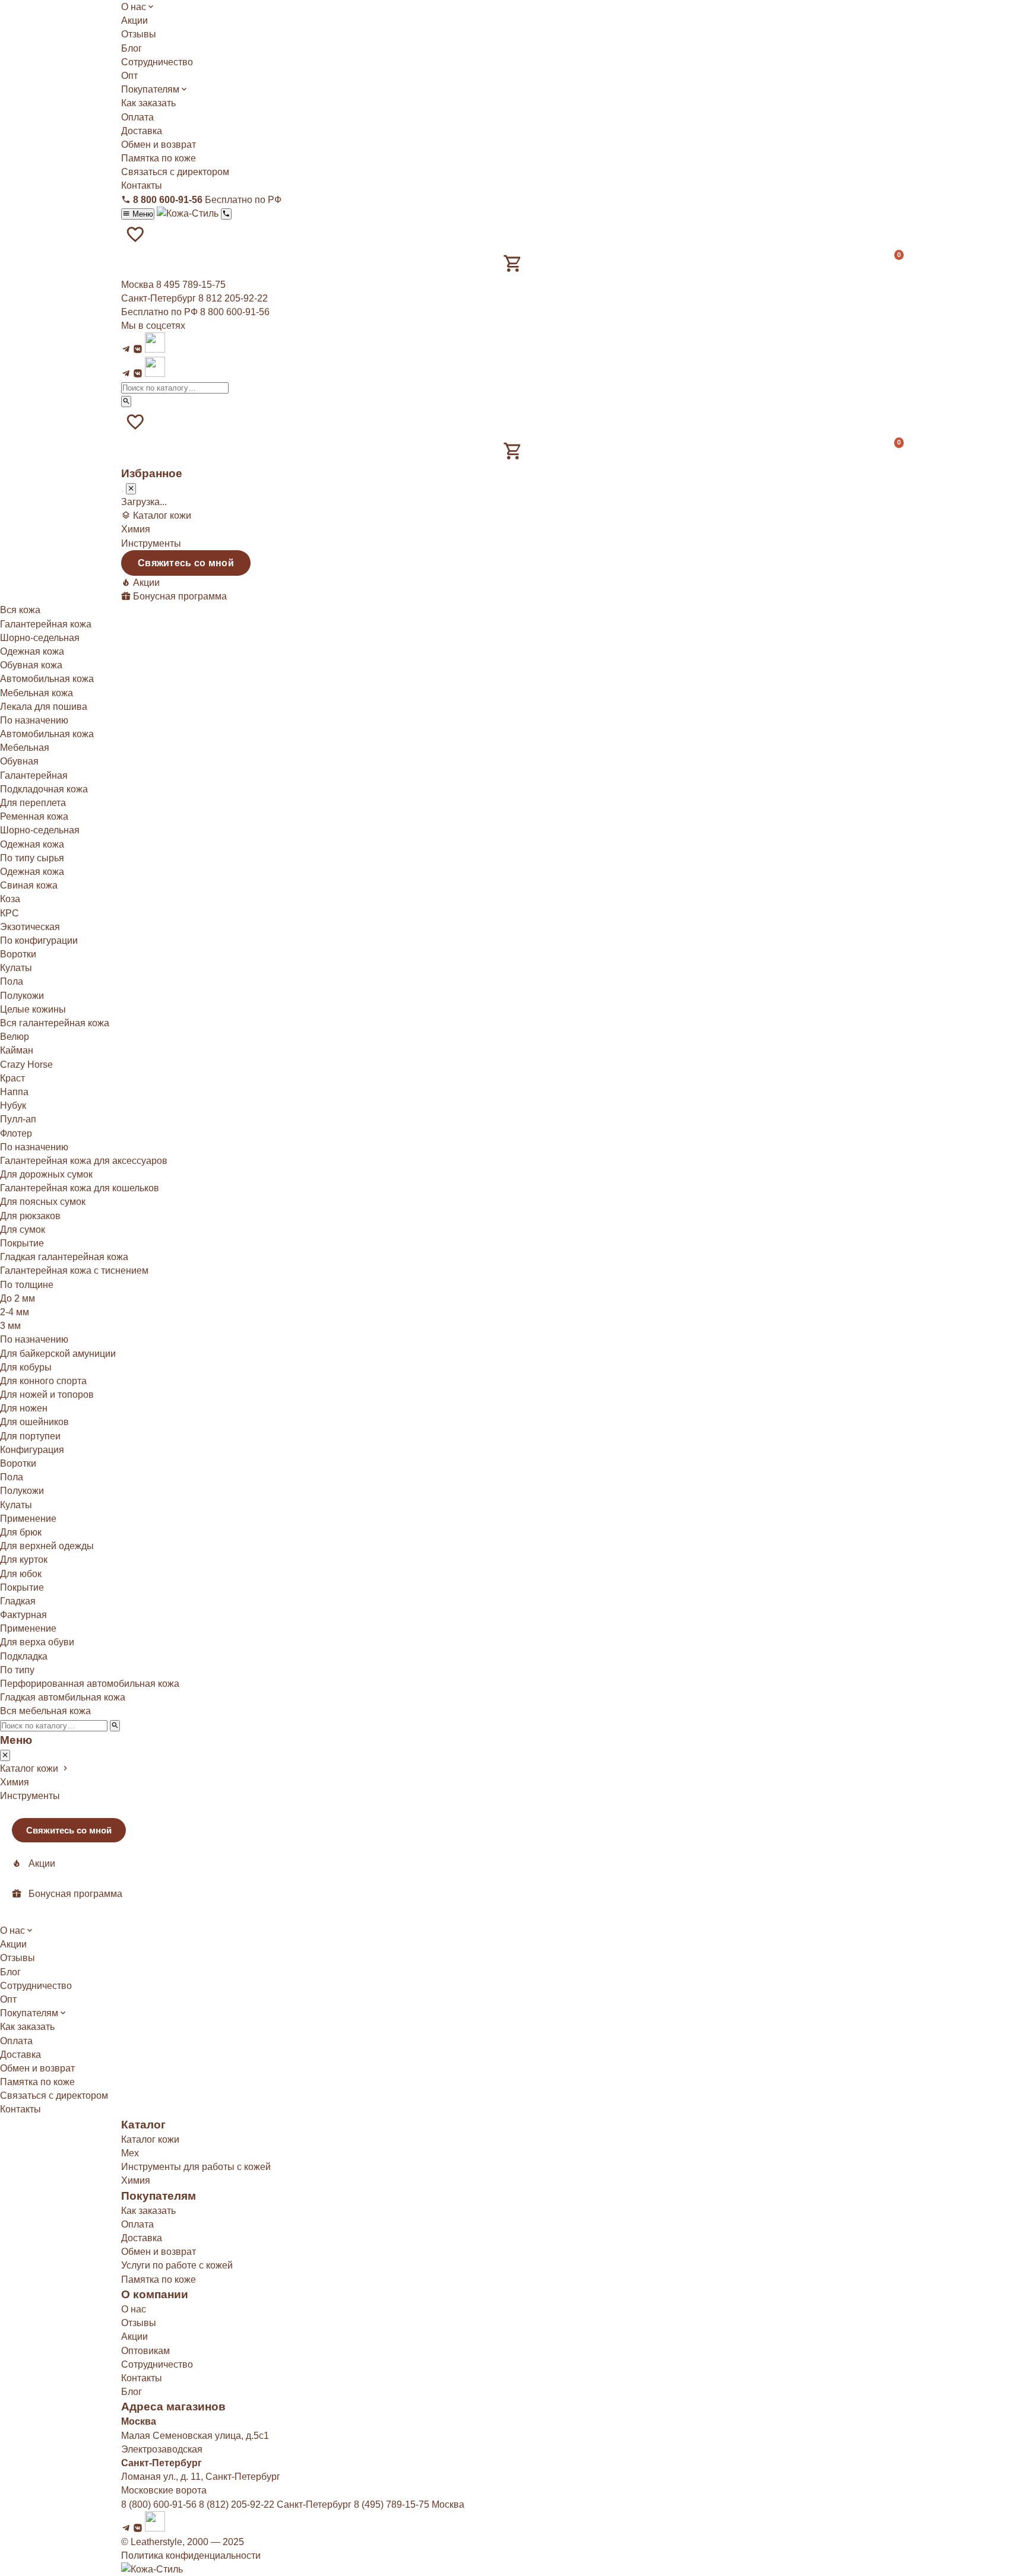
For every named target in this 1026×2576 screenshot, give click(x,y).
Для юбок (21, 1574)
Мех (130, 2153)
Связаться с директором (175, 172)
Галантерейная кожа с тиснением (74, 1270)
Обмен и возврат (159, 145)
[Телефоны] (226, 214)
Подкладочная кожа (44, 789)
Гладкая (18, 1601)
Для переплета (33, 803)
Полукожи (22, 996)
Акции (134, 20)
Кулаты (16, 968)
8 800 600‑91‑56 (235, 312)
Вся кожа (20, 610)
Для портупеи (30, 1436)
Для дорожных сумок (46, 1174)
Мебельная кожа (37, 693)
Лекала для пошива (44, 707)
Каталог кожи (150, 2139)
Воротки (18, 954)
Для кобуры (26, 1367)
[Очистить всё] (122, 491)
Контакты (142, 185)
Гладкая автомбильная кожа (63, 1697)
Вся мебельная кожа (45, 1711)
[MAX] (155, 349)
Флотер (16, 1133)
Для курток (24, 1560)
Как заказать (148, 103)
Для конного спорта (43, 1381)
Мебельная (25, 748)
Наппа (14, 1092)
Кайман (17, 1050)
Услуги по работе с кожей (177, 2265)
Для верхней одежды (47, 1546)
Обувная (19, 761)
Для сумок (23, 1230)
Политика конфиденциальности (191, 2556)
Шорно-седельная (40, 638)
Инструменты (151, 543)
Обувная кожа (31, 665)
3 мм (10, 1326)
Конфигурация (32, 1450)
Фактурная (23, 1615)
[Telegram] (126, 349)
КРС (9, 913)
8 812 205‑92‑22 (233, 298)
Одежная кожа (32, 651)
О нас (134, 7)
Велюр (15, 1037)
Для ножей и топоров (47, 1395)
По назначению (34, 1339)
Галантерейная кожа (46, 624)
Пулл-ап (18, 1119)
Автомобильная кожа (47, 679)
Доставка (142, 131)
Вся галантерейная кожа (55, 1023)
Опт (129, 76)
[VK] (138, 349)
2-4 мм (15, 1312)
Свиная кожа (29, 885)
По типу (17, 1670)
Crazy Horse (26, 1065)
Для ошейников (34, 1422)
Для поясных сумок (43, 1202)
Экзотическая (30, 927)
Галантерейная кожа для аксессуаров (84, 1161)
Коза (10, 899)
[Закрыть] (131, 489)
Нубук (13, 1105)
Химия (136, 529)
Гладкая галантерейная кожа (64, 1257)
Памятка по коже (159, 158)
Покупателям (150, 89)
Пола (12, 981)
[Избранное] (135, 234)
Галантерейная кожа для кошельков (80, 1188)
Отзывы (139, 34)
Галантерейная (34, 775)
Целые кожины (33, 1009)
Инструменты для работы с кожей (196, 2167)
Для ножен (24, 1408)
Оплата (137, 117)
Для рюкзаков (30, 1216)
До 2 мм (18, 1298)
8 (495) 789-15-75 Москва (409, 2504)
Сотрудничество (157, 62)
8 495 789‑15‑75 (191, 285)
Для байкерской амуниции (58, 1354)
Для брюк (21, 1532)
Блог (132, 48)
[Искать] (126, 402)
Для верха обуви (37, 1642)
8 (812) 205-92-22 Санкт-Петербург (275, 2504)
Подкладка (24, 1656)
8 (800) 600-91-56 (159, 2504)
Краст (12, 1078)
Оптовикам (145, 2351)
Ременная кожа (34, 816)
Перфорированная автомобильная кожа (90, 1684)
